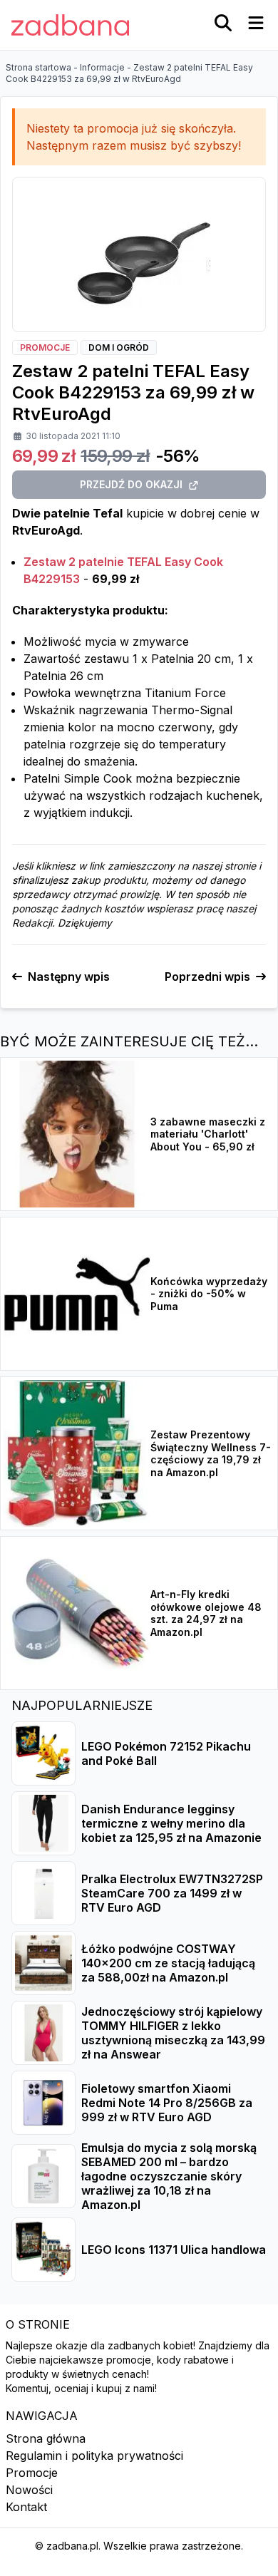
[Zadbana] (70, 25)
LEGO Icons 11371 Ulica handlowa (174, 2250)
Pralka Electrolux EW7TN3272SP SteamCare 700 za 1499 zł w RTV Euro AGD (172, 1893)
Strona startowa (38, 67)
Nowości (29, 2490)
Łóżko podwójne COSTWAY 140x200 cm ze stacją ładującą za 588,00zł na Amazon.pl (168, 1963)
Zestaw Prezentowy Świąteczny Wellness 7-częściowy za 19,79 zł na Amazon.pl (211, 1453)
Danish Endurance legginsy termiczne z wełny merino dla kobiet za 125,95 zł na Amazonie (171, 1823)
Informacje (102, 67)
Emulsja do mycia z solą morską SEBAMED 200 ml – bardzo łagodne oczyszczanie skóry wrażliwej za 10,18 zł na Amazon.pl (169, 2176)
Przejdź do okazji (131, 484)
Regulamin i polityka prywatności (94, 2456)
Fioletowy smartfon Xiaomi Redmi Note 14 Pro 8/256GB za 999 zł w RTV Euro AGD (167, 2103)
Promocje (32, 2473)
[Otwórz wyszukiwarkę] (223, 23)
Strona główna (46, 2438)
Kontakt (26, 2507)
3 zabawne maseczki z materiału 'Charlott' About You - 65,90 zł (208, 1134)
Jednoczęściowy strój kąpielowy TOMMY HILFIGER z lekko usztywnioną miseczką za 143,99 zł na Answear (173, 2033)
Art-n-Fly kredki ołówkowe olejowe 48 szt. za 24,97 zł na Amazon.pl (206, 1613)
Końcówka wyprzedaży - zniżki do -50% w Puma (209, 1294)
